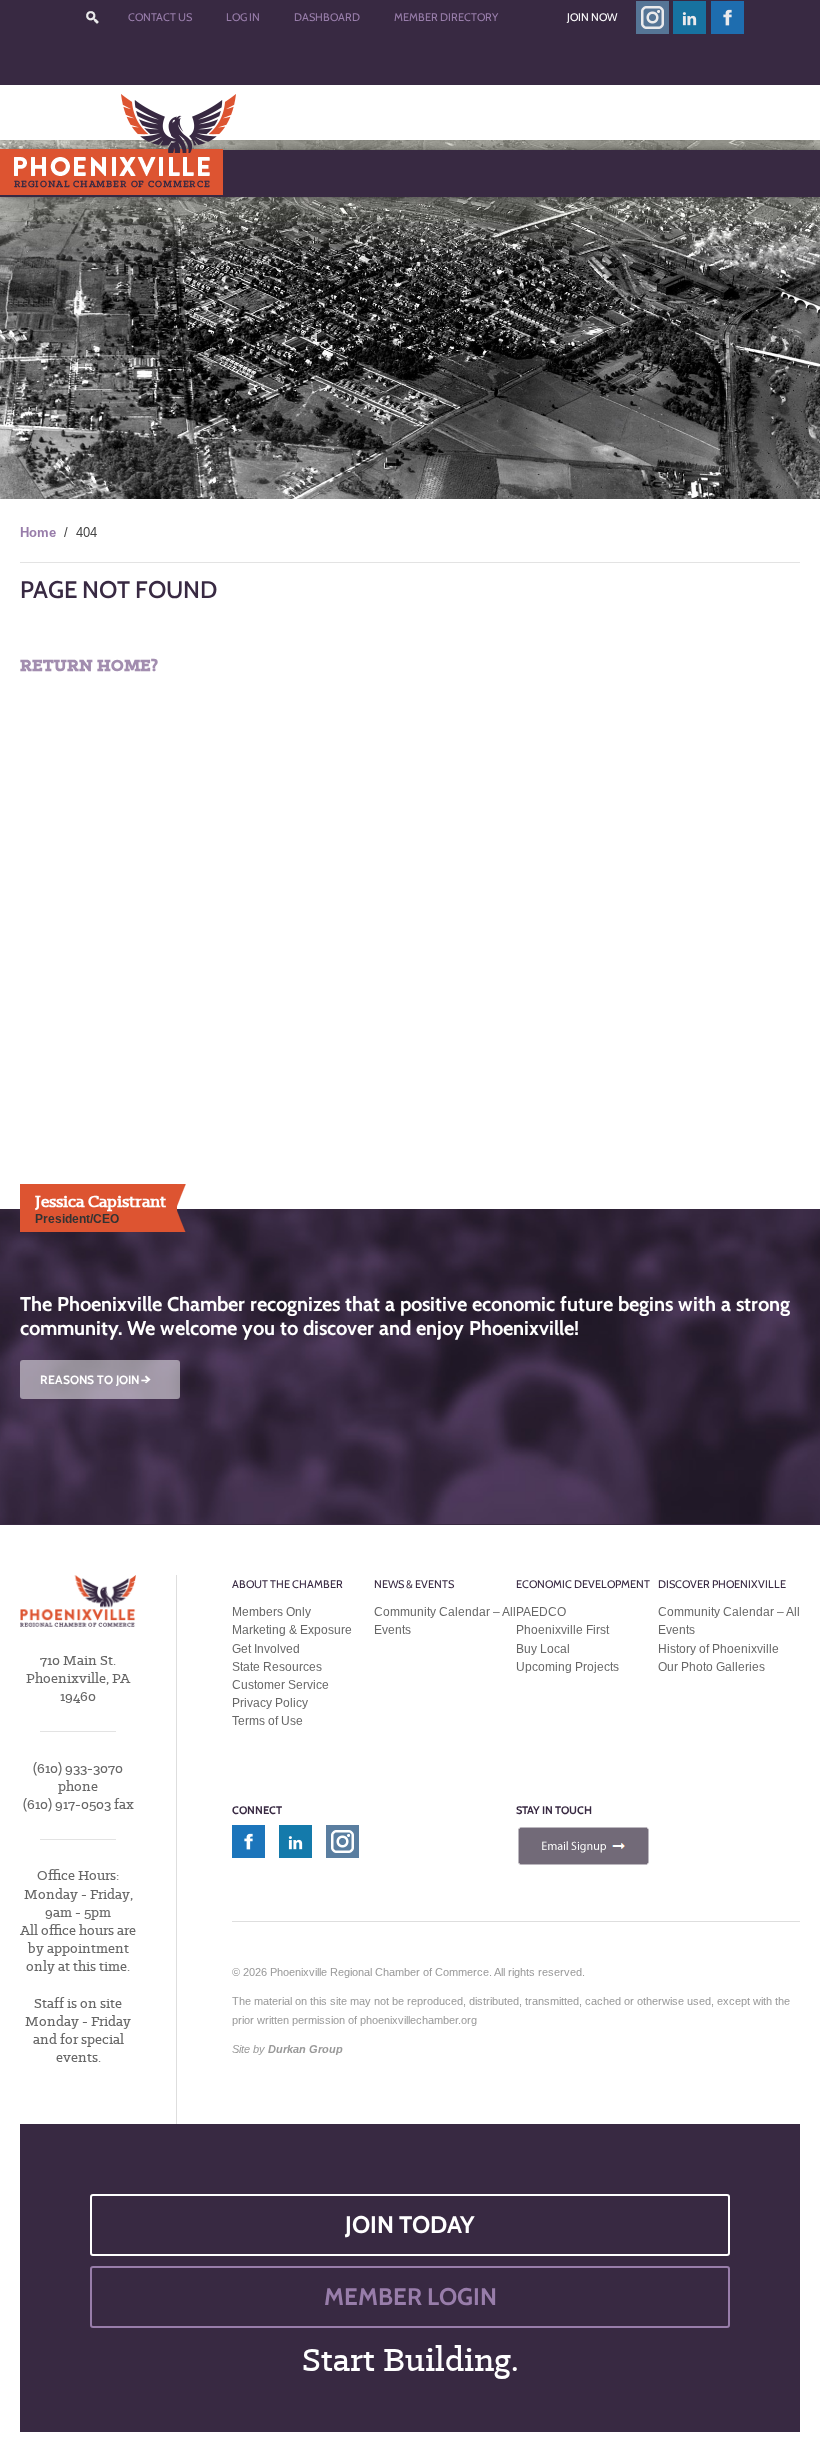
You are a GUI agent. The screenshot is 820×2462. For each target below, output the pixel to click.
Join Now (592, 17)
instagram (652, 17)
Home (38, 532)
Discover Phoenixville (722, 1584)
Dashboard (327, 17)
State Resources (277, 1667)
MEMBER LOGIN (410, 2296)
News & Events (414, 1584)
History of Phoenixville (718, 1649)
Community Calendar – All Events (445, 1621)
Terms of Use (267, 1721)
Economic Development (583, 1584)
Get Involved (266, 1649)
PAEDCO (541, 1612)
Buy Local (543, 1649)
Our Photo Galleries (711, 1667)
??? (92, 17)
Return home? (89, 665)
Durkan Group (305, 2049)
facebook (728, 17)
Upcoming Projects (567, 1667)
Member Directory (446, 17)
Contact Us (160, 17)
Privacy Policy (270, 1703)
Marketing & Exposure (292, 1630)
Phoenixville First (562, 1630)
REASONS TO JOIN (97, 1379)
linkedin (690, 17)
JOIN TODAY (410, 2224)
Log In (243, 17)
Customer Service (280, 1685)
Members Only (271, 1612)
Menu (61, 172)
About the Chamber (287, 1584)
